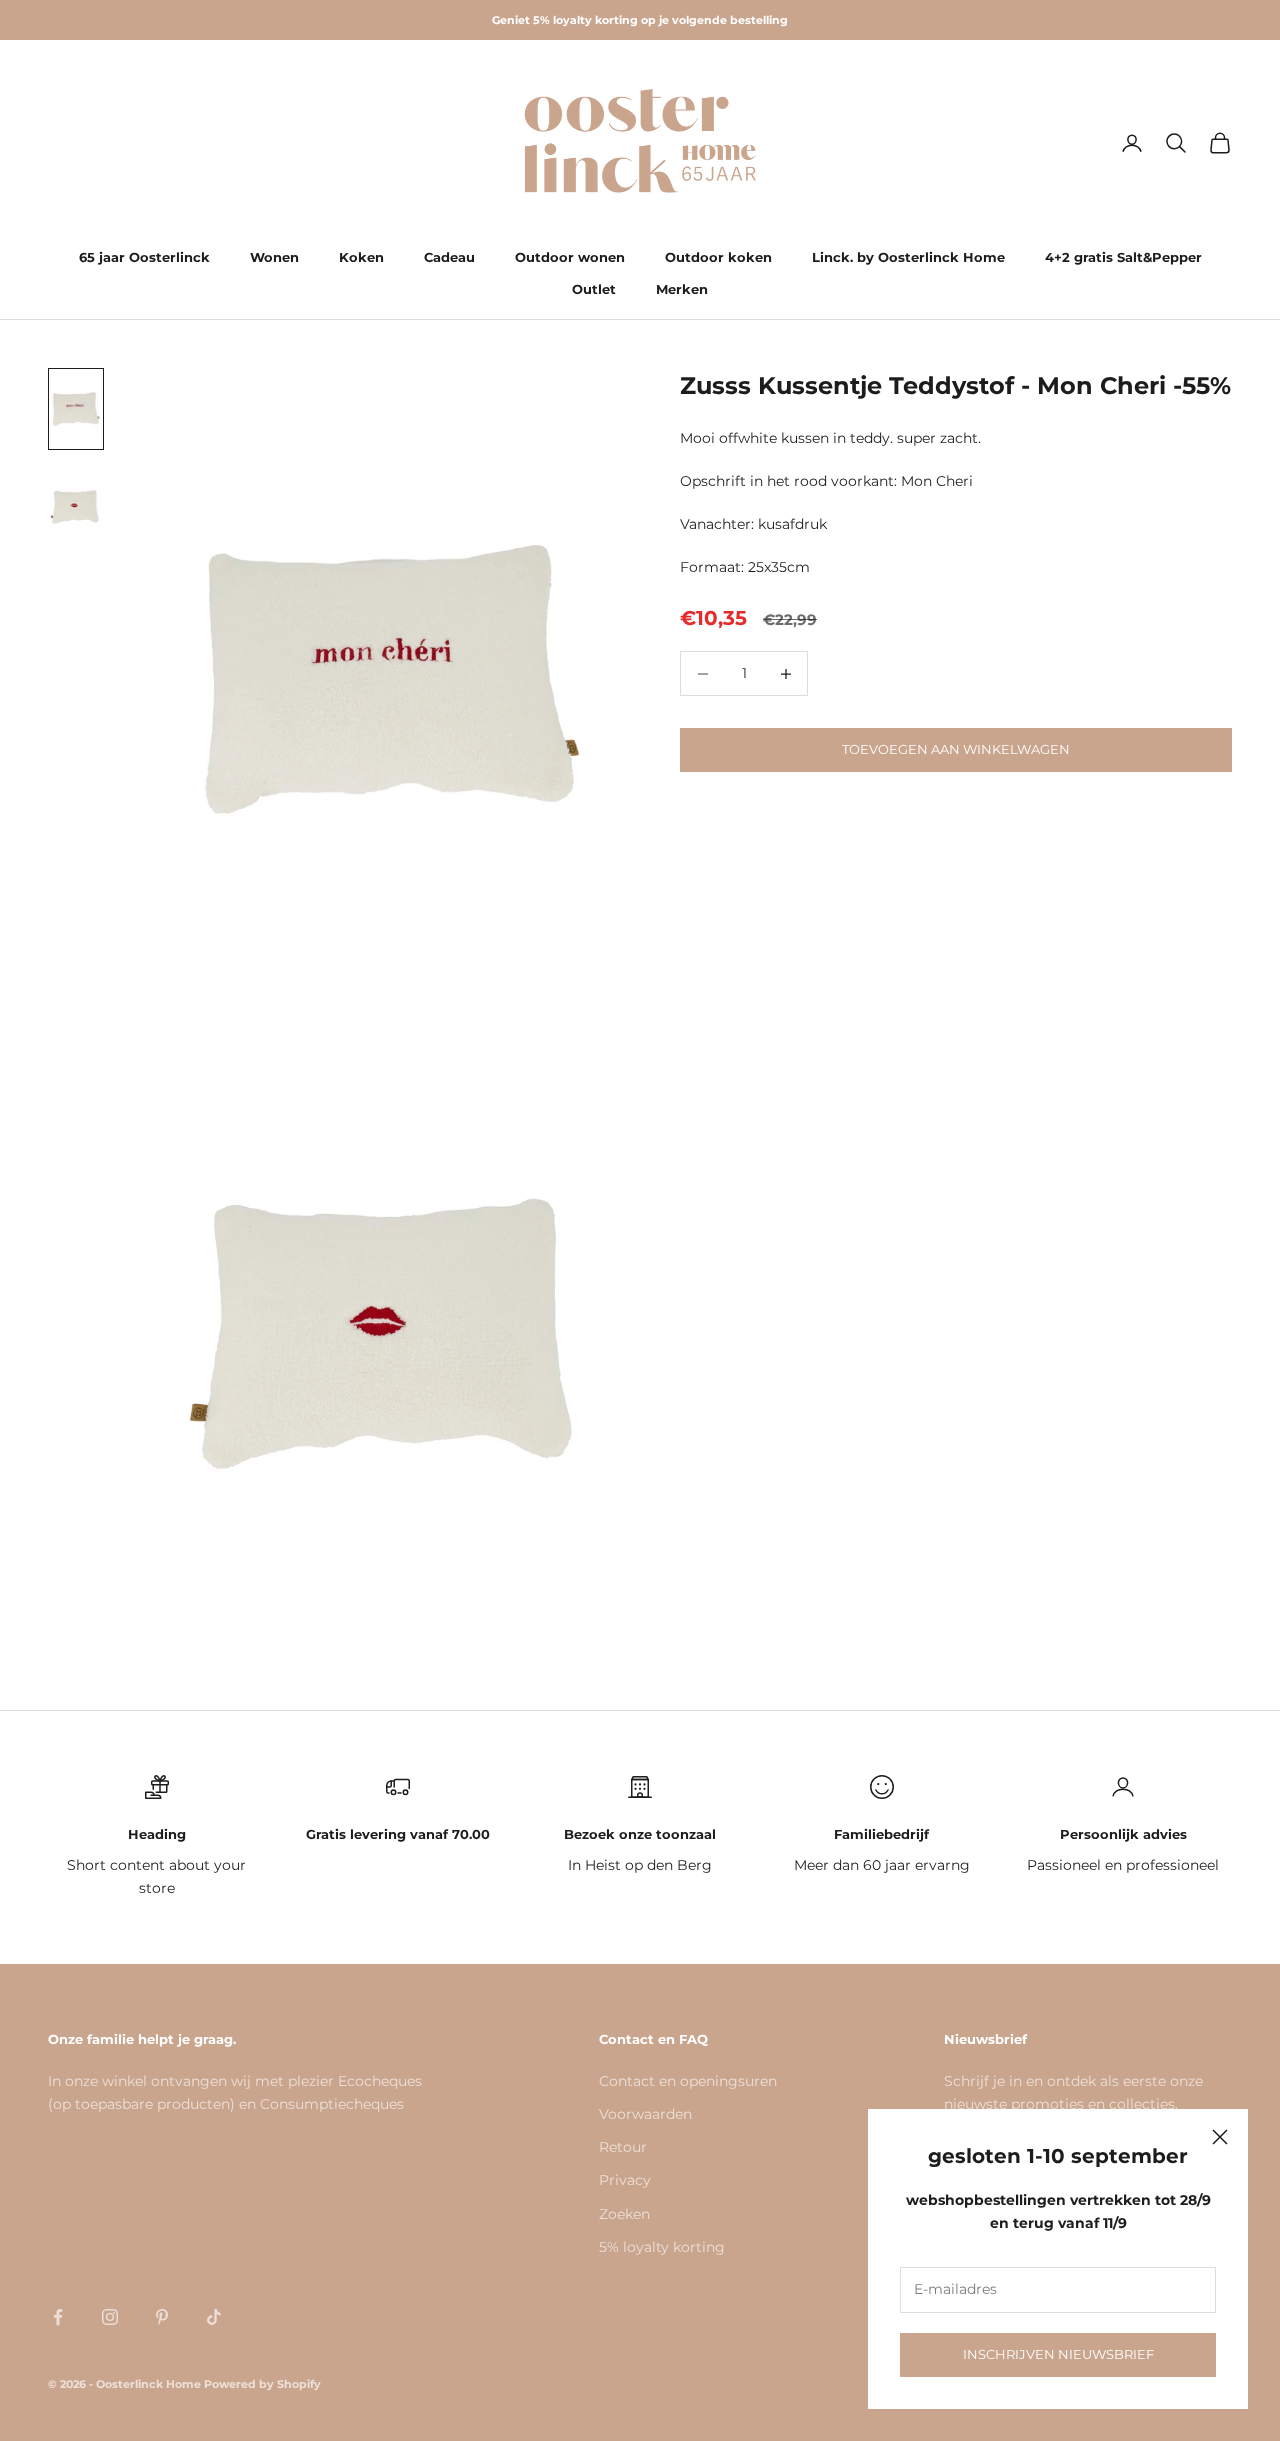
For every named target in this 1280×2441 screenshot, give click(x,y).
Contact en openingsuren (688, 2081)
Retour (623, 2147)
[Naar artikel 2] (76, 507)
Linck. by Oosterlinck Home (908, 257)
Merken (682, 289)
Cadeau (449, 257)
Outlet (594, 289)
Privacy (625, 2180)
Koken (361, 257)
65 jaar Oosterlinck (144, 257)
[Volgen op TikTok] (214, 2317)
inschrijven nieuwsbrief (1058, 2354)
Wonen (274, 257)
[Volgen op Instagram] (110, 2317)
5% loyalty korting (662, 2247)
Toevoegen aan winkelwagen (956, 750)
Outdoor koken (718, 257)
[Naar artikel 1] (76, 409)
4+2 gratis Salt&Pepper (1123, 257)
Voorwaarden (645, 2114)
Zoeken (624, 2214)
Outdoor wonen (570, 257)
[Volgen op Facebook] (58, 2317)
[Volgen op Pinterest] (162, 2317)
